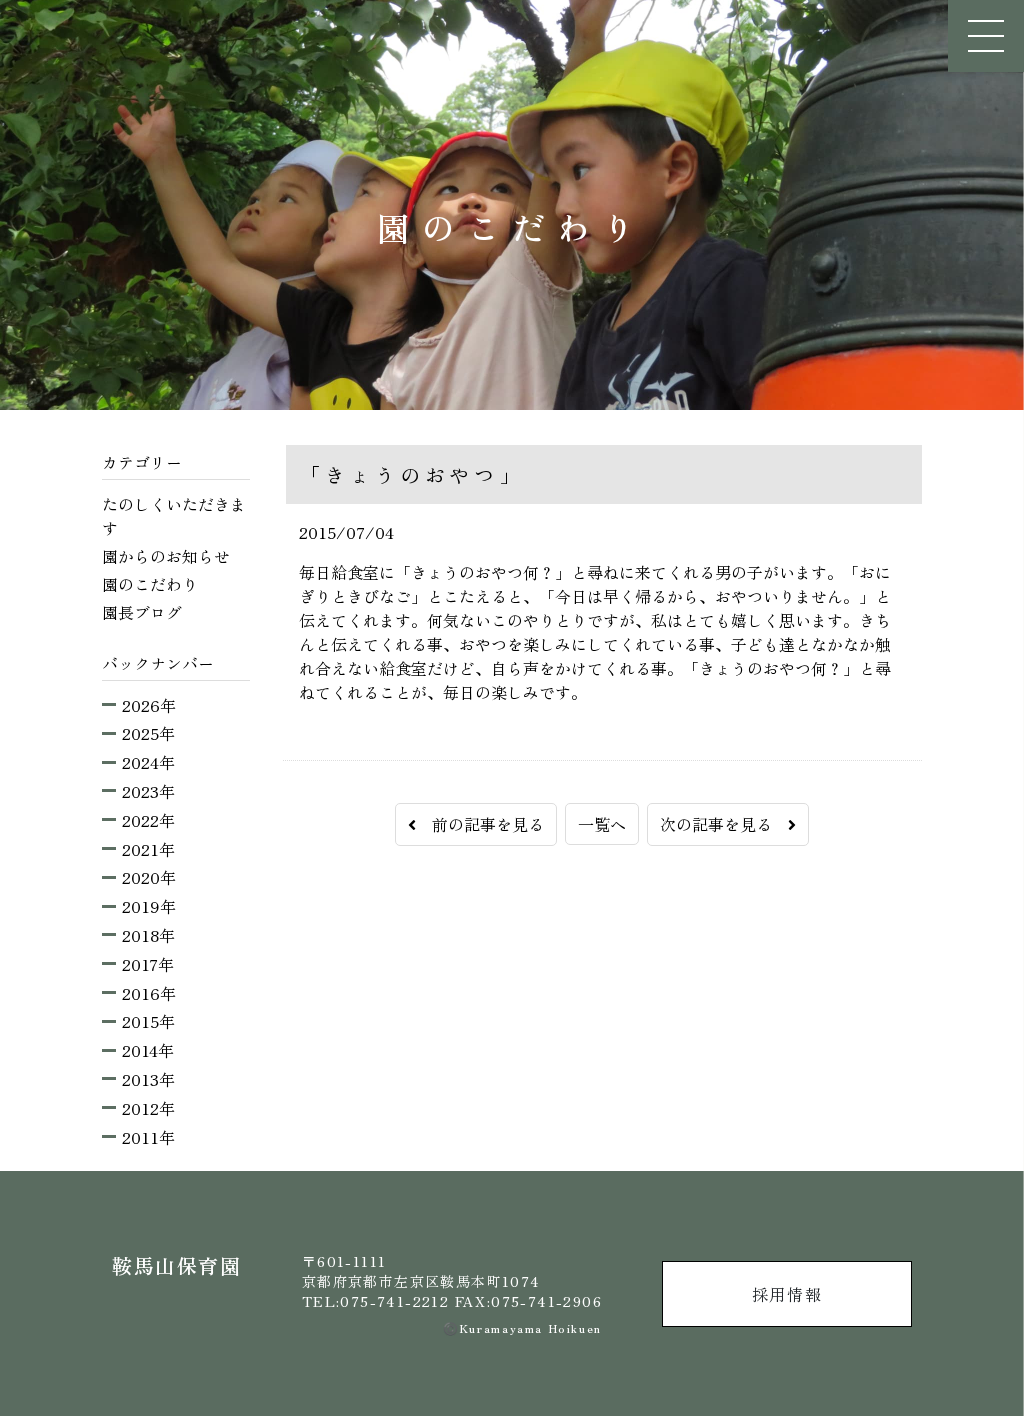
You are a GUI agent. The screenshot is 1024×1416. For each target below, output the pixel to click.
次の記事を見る (724, 824)
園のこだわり (150, 584)
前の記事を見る (480, 824)
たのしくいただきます (174, 516)
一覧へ (602, 824)
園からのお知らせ (166, 556)
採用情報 (787, 1294)
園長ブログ (142, 612)
